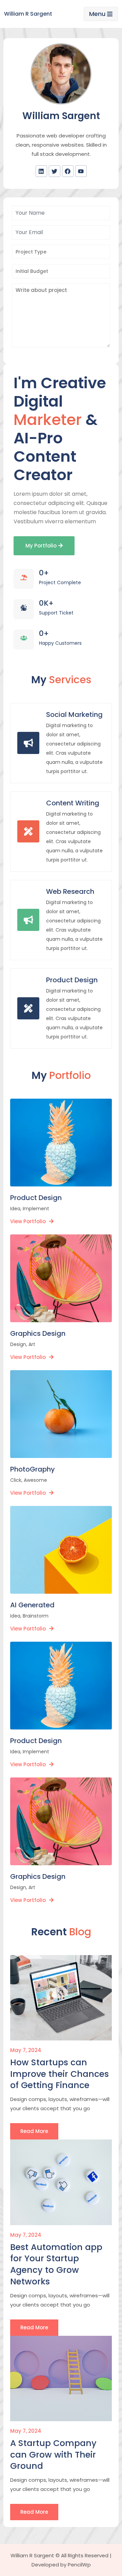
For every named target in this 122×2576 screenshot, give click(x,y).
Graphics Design (38, 1334)
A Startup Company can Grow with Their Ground (53, 2455)
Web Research (70, 892)
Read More (34, 2131)
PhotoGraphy (33, 1469)
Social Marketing (74, 715)
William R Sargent (28, 14)
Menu (97, 14)
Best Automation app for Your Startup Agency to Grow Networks (56, 2265)
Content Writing (73, 803)
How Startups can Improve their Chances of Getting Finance (59, 2074)
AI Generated (32, 1605)
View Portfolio (28, 1221)
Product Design (72, 980)
